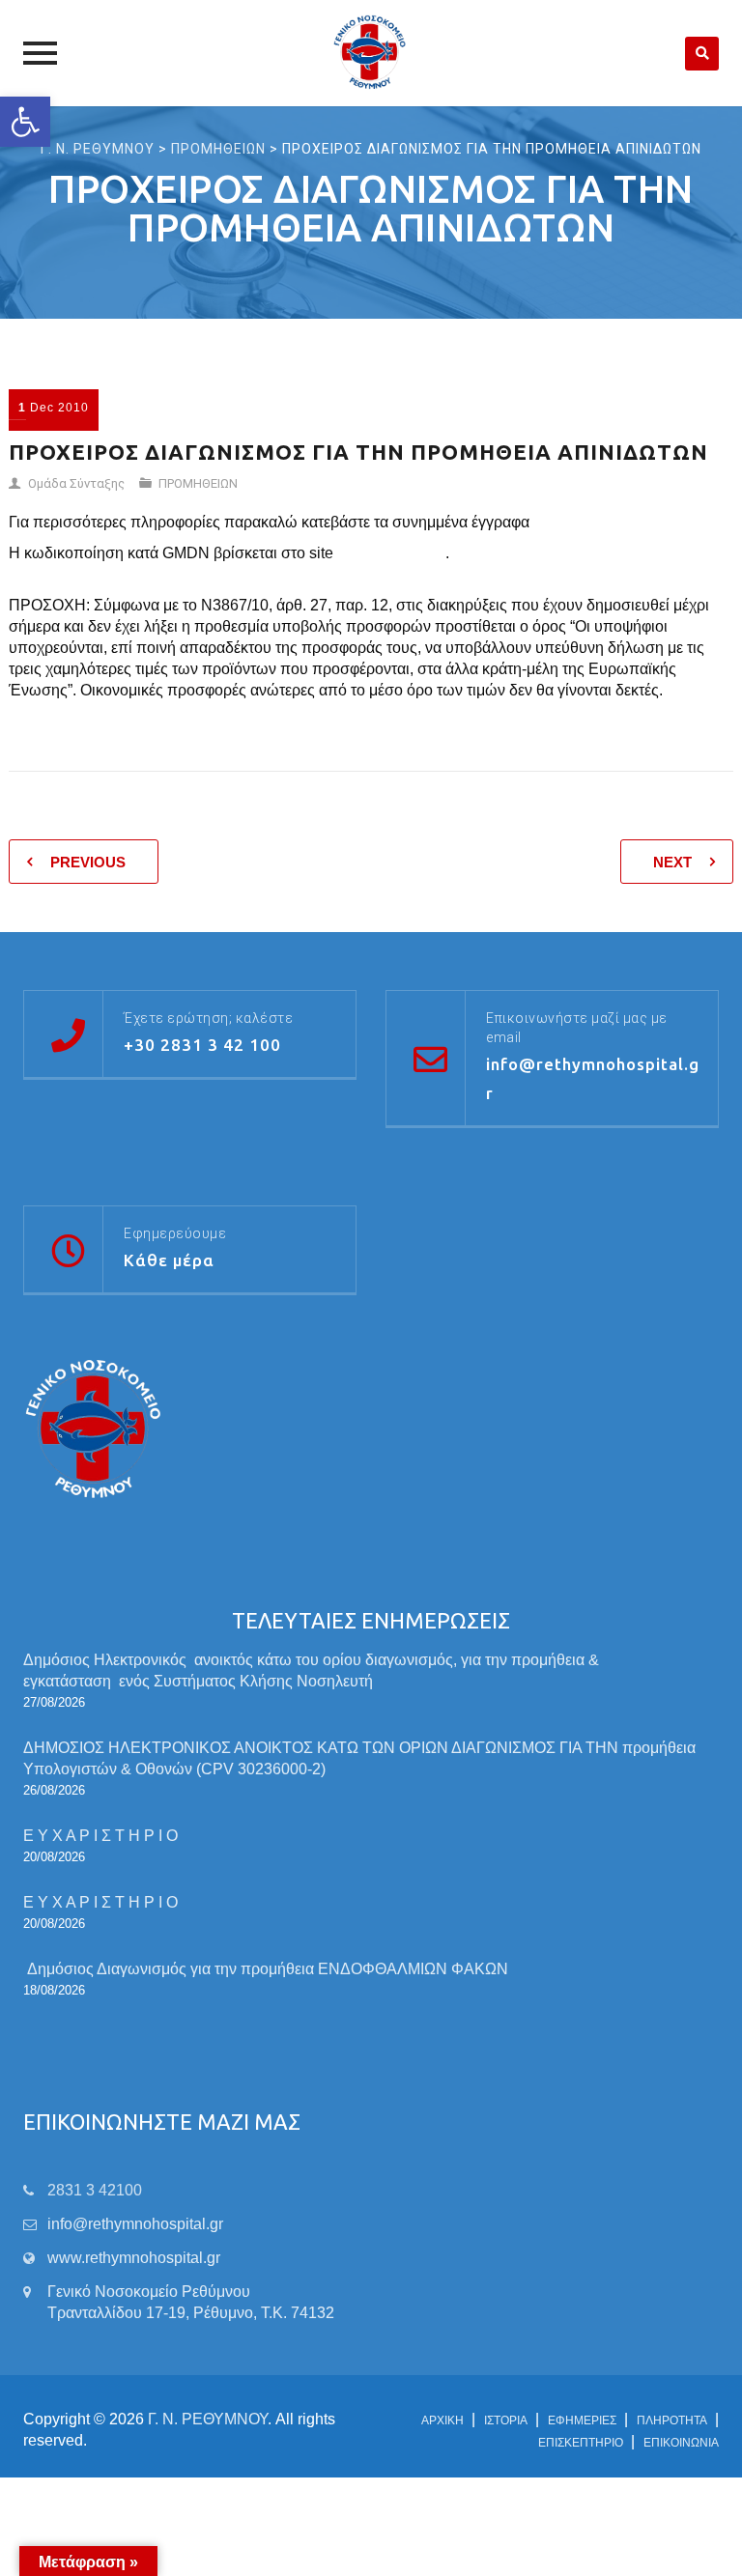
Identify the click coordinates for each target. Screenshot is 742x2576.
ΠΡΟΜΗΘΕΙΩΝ (198, 483)
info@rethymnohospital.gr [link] (135, 2224)
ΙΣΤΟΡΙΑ (506, 2420)
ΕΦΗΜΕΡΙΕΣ (582, 2420)
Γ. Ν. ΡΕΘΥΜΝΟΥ (208, 2419)
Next (672, 862)
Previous (88, 862)
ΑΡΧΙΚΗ (442, 2420)
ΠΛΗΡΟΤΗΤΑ (672, 2420)
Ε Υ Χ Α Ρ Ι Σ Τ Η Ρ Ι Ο (100, 1836)
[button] (25, 122)
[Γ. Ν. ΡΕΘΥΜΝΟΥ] (371, 53)
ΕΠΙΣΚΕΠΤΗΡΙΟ (581, 2443)
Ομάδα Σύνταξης (76, 483)
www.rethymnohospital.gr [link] (134, 2258)
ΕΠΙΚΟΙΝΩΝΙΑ (681, 2443)
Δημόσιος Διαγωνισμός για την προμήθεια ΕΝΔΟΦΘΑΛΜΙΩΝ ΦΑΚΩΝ (268, 1969)
